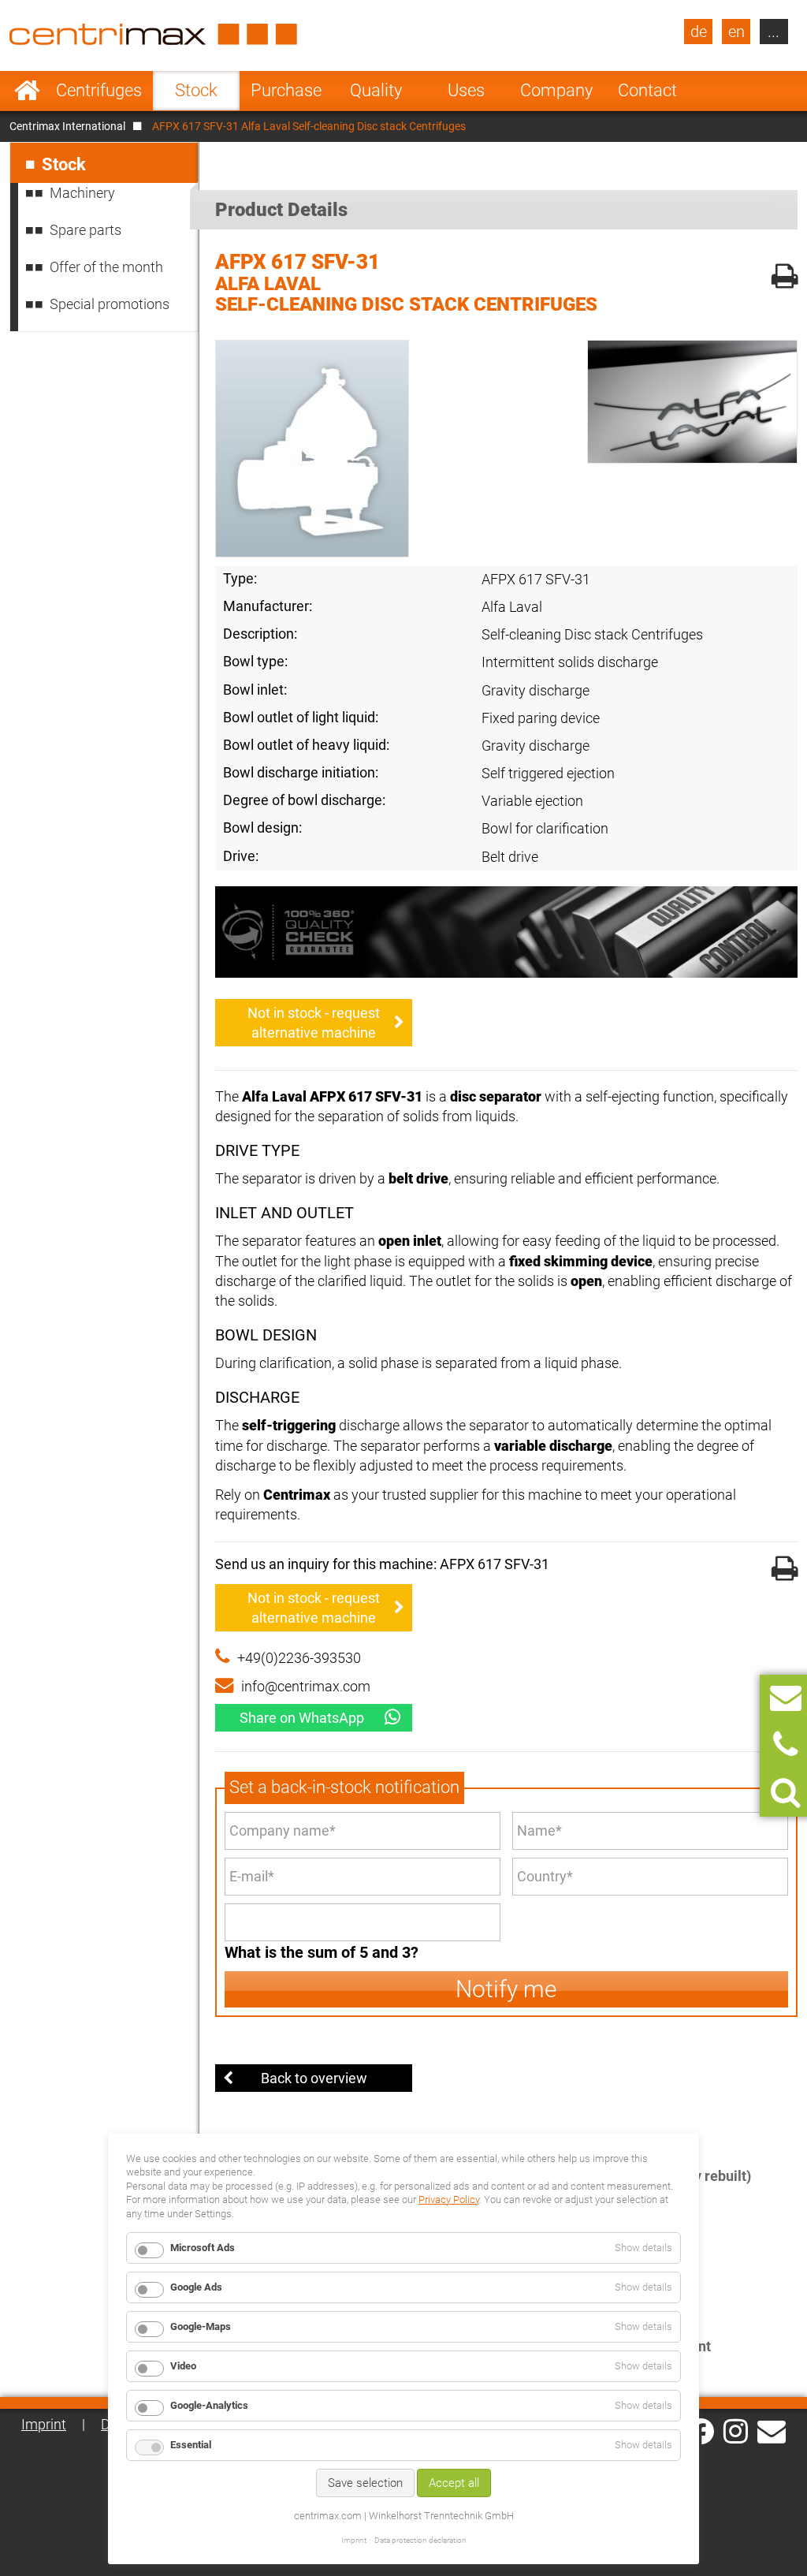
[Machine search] (785, 1793)
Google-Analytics (209, 2405)
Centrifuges (99, 90)
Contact (647, 90)
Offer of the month (106, 267)
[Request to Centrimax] (786, 1698)
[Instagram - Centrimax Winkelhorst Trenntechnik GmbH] (736, 2430)
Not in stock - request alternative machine (314, 1023)
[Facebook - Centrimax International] (701, 2431)
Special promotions (110, 304)
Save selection (365, 2483)
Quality (376, 90)
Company (556, 90)
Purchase (286, 90)
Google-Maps (201, 2326)
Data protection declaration (420, 2540)
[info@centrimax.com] (772, 2430)
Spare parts (86, 230)
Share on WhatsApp (302, 1718)
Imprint (44, 2424)
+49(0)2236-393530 (299, 1658)
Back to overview (314, 2078)
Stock (196, 90)
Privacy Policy (449, 2199)
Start (27, 91)
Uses (466, 90)
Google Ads (196, 2287)
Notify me (506, 1989)
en (736, 32)
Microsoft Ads (203, 2248)
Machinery (82, 193)
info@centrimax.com (306, 1686)
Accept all (454, 2483)
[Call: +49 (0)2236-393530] (785, 1745)
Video (183, 2366)
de (699, 32)
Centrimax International (67, 126)
